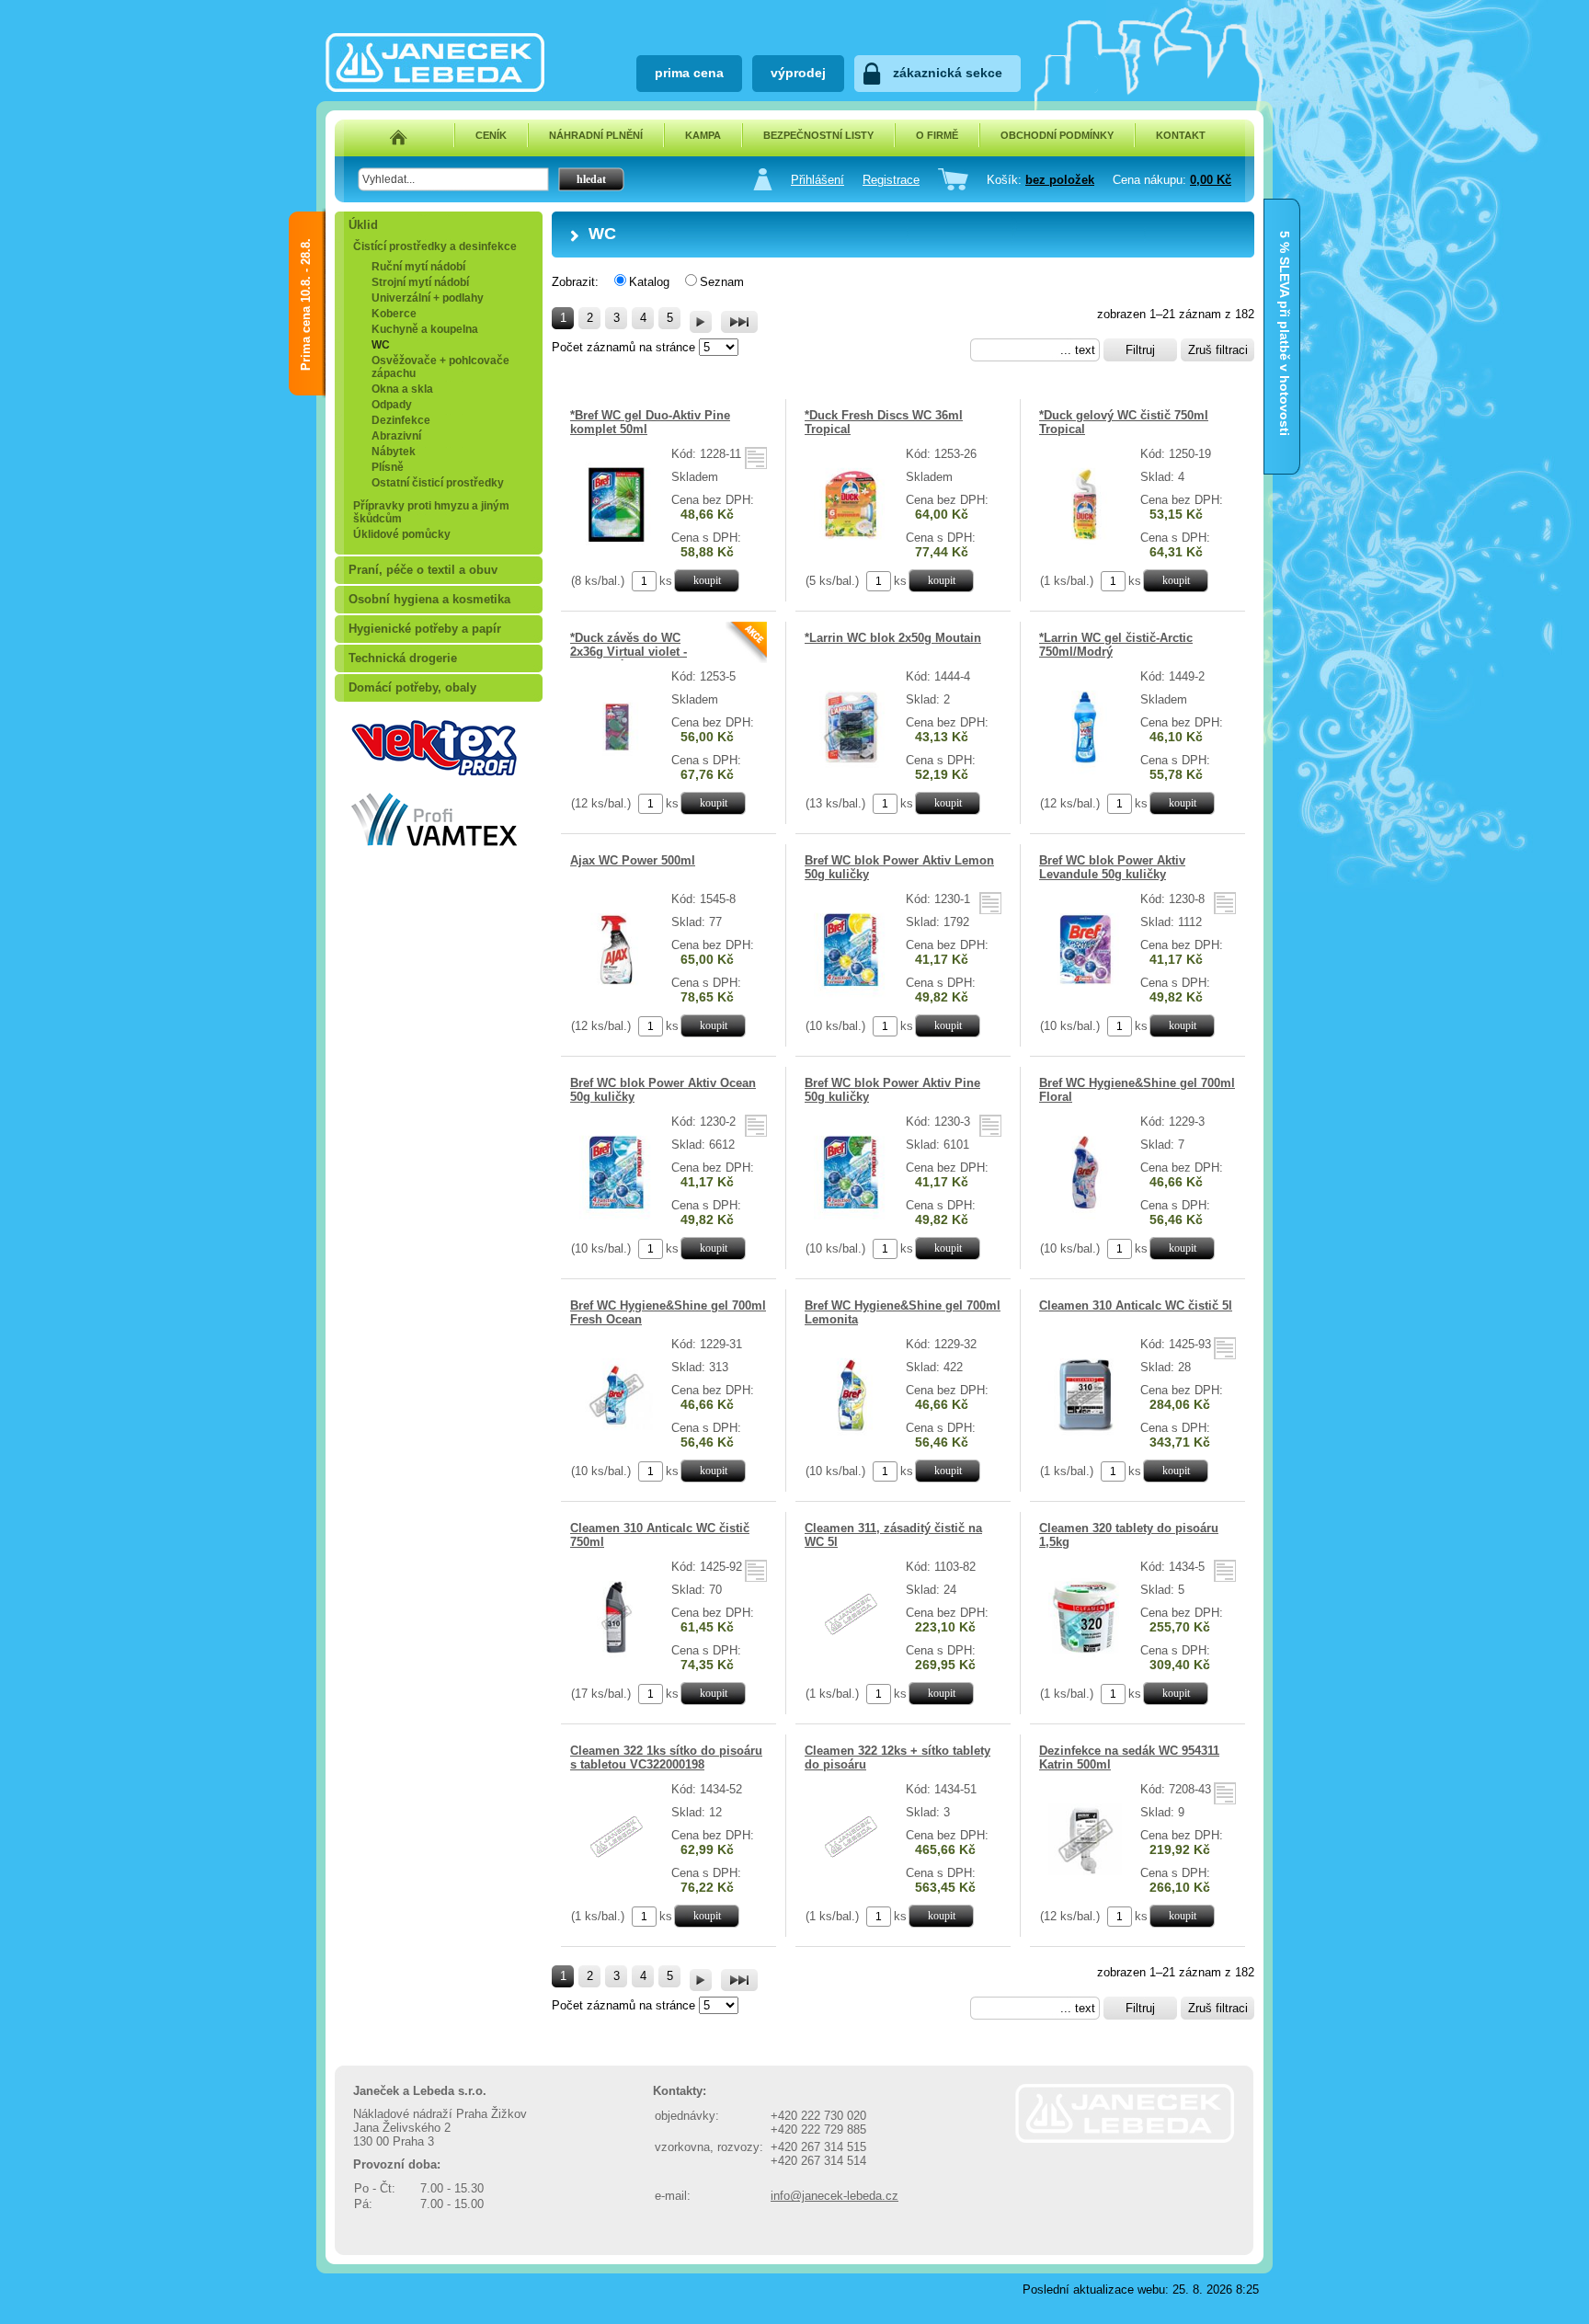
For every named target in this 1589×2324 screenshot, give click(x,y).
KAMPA (703, 135)
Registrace (891, 180)
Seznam (722, 282)
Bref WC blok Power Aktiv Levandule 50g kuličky (1112, 867)
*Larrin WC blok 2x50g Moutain (893, 638)
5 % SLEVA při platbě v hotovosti (1285, 249)
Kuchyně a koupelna (425, 329)
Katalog (649, 282)
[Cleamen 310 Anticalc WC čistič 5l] (1086, 1439)
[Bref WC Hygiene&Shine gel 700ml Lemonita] (851, 1439)
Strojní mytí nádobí (420, 282)
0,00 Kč (1211, 180)
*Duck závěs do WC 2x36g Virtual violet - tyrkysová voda (629, 652)
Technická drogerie (403, 658)
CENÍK (491, 135)
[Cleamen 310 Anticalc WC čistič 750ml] (617, 1661)
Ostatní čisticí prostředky (438, 483)
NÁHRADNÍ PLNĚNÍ (596, 135)
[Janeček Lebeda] (1125, 2139)
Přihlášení (817, 180)
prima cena (689, 73)
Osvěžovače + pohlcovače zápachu (440, 367)
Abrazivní (396, 436)
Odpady (392, 405)
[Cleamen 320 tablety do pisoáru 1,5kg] (1086, 1661)
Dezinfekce (401, 420)
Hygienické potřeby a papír (425, 629)
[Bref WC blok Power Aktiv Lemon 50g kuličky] (851, 994)
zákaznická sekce (948, 73)
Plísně (388, 467)
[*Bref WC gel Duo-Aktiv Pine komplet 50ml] (617, 549)
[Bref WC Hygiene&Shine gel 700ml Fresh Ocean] (617, 1439)
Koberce (394, 314)
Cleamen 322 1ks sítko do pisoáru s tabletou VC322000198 (666, 1757)
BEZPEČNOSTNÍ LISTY (818, 135)
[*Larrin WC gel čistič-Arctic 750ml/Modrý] (1086, 771)
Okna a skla (402, 389)
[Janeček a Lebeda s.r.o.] (435, 88)
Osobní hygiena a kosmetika (429, 599)
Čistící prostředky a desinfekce (435, 246)
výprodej (798, 73)
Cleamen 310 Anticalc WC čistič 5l (1136, 1305)
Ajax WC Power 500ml (633, 860)
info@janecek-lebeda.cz (835, 2196)
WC (381, 345)
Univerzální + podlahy (428, 298)
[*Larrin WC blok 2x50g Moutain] (851, 771)
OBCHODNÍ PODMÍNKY (1057, 135)
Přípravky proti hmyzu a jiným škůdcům (431, 512)
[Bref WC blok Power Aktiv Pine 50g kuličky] (851, 1216)
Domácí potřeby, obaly (412, 687)
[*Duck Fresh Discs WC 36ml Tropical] (851, 549)
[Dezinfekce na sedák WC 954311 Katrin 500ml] (1086, 1884)
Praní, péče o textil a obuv (423, 570)
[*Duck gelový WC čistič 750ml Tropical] (1086, 549)
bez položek (1060, 180)
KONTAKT (1181, 135)
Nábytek (394, 452)
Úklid (363, 225)
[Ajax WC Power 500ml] (617, 994)
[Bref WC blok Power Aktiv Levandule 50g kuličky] (1086, 994)
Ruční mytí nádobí (418, 267)
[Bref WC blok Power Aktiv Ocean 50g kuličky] (617, 1216)
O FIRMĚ (937, 135)
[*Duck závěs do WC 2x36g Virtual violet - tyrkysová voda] (617, 771)
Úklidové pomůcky (402, 534)
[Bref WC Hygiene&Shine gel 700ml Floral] (1086, 1216)
